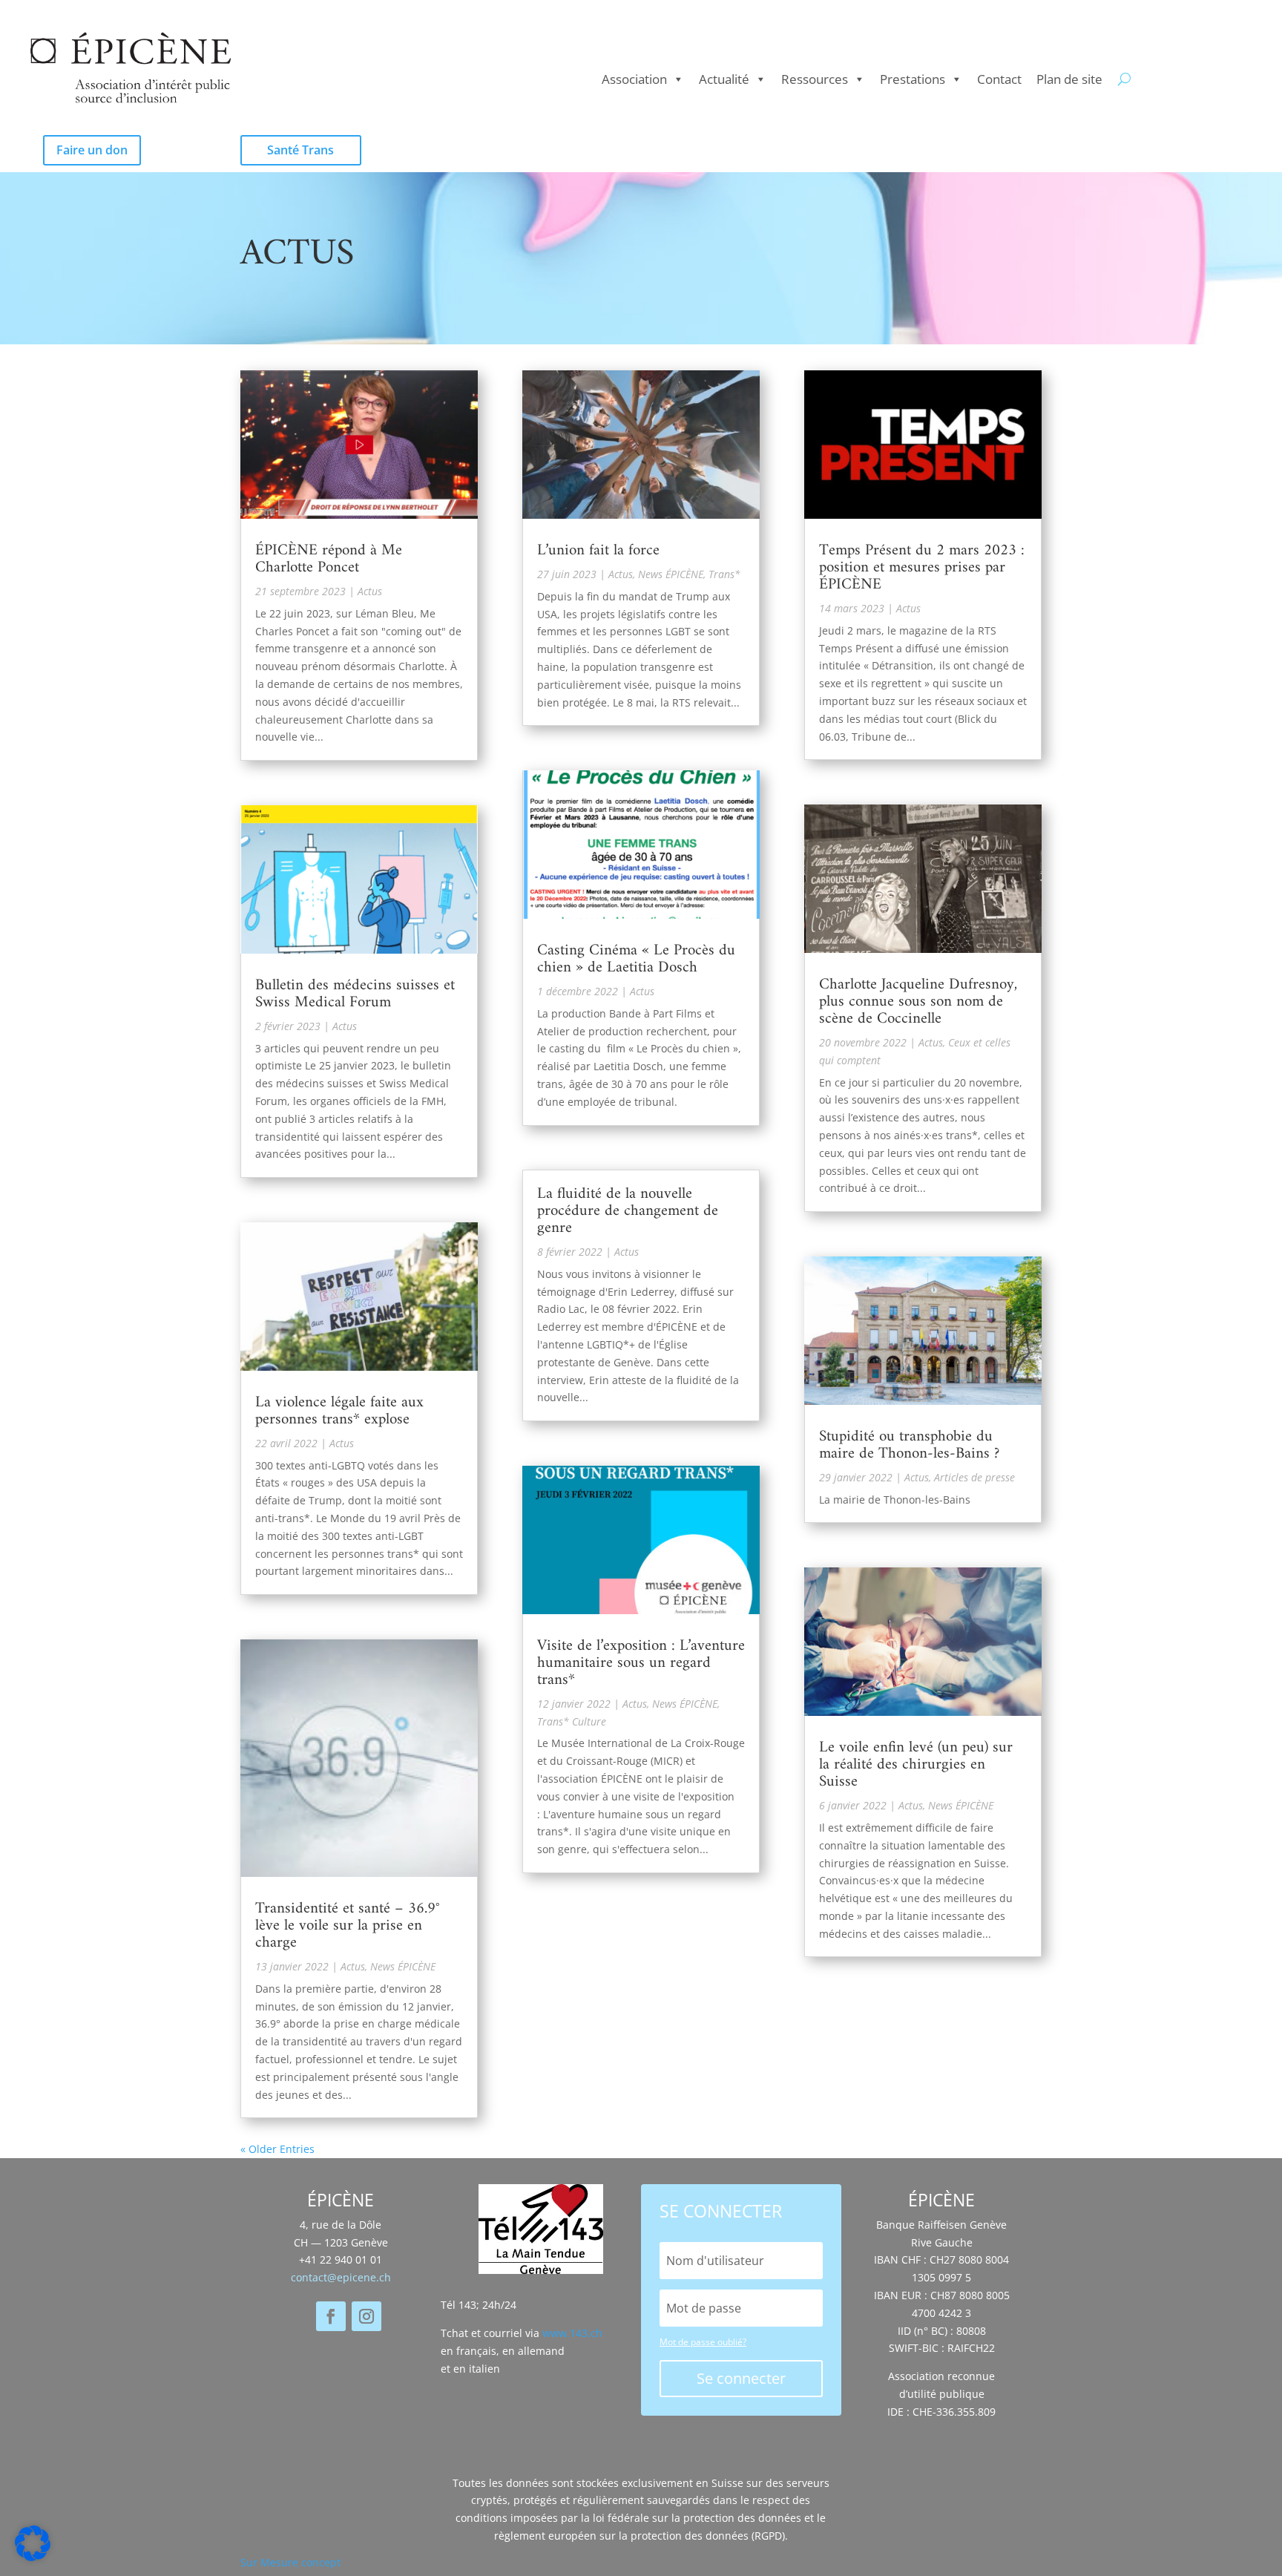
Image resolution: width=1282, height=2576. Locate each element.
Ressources (815, 79)
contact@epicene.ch (341, 2277)
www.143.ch (572, 2333)
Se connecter (741, 2378)
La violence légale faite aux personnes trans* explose (339, 1411)
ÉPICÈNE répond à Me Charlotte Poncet (329, 559)
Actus (370, 591)
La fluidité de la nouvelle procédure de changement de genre (628, 1211)
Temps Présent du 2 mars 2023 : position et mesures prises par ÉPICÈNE (922, 567)
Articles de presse (974, 1477)
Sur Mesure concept (290, 2562)
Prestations (913, 79)
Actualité (724, 79)
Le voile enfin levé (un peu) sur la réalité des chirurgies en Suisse (916, 1764)
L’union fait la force (598, 550)
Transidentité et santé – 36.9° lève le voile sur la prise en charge (348, 1926)
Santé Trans (300, 150)
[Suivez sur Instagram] (366, 2316)
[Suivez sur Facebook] (331, 2316)
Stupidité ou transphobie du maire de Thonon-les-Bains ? (909, 1445)
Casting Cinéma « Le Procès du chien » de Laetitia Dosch (636, 959)
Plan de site (1069, 79)
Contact (999, 79)
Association (634, 79)
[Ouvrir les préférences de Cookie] (33, 2557)
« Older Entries (277, 2149)
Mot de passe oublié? (703, 2342)
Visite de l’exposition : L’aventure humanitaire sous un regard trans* (641, 1663)
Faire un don (92, 150)
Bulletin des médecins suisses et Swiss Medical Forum (355, 994)
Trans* (724, 574)
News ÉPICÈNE (403, 1966)
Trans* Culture (572, 1721)
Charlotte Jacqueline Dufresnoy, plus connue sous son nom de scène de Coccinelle (918, 1002)
